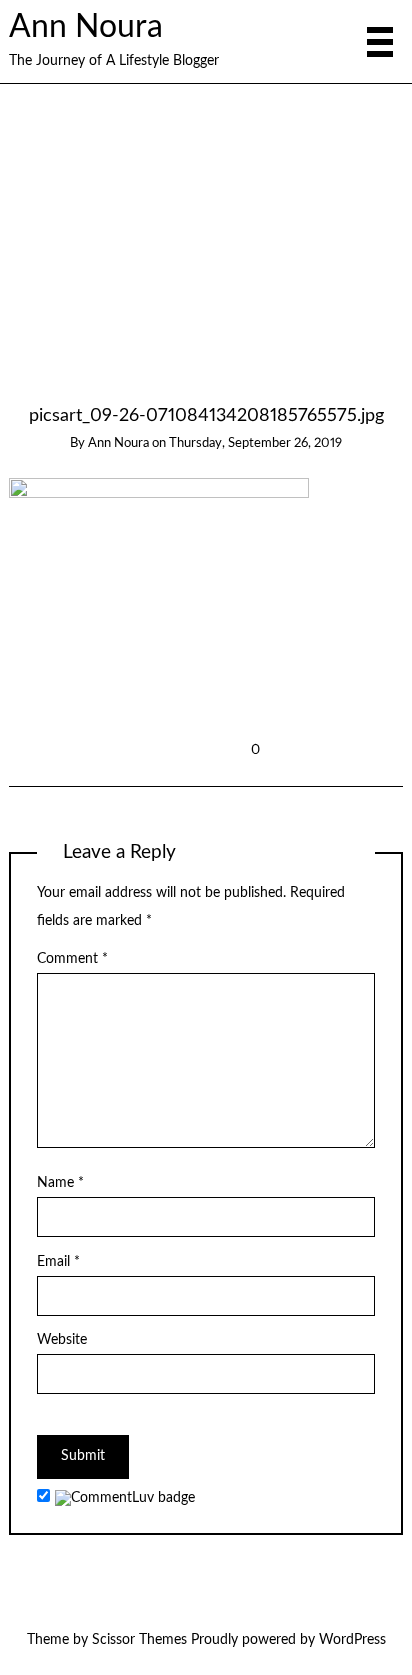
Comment (72, 959)
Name (60, 1183)
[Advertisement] (206, 255)
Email (58, 1262)
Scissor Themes (139, 1640)
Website (62, 1340)
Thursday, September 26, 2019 (255, 443)
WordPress (352, 1640)
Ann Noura (86, 27)
